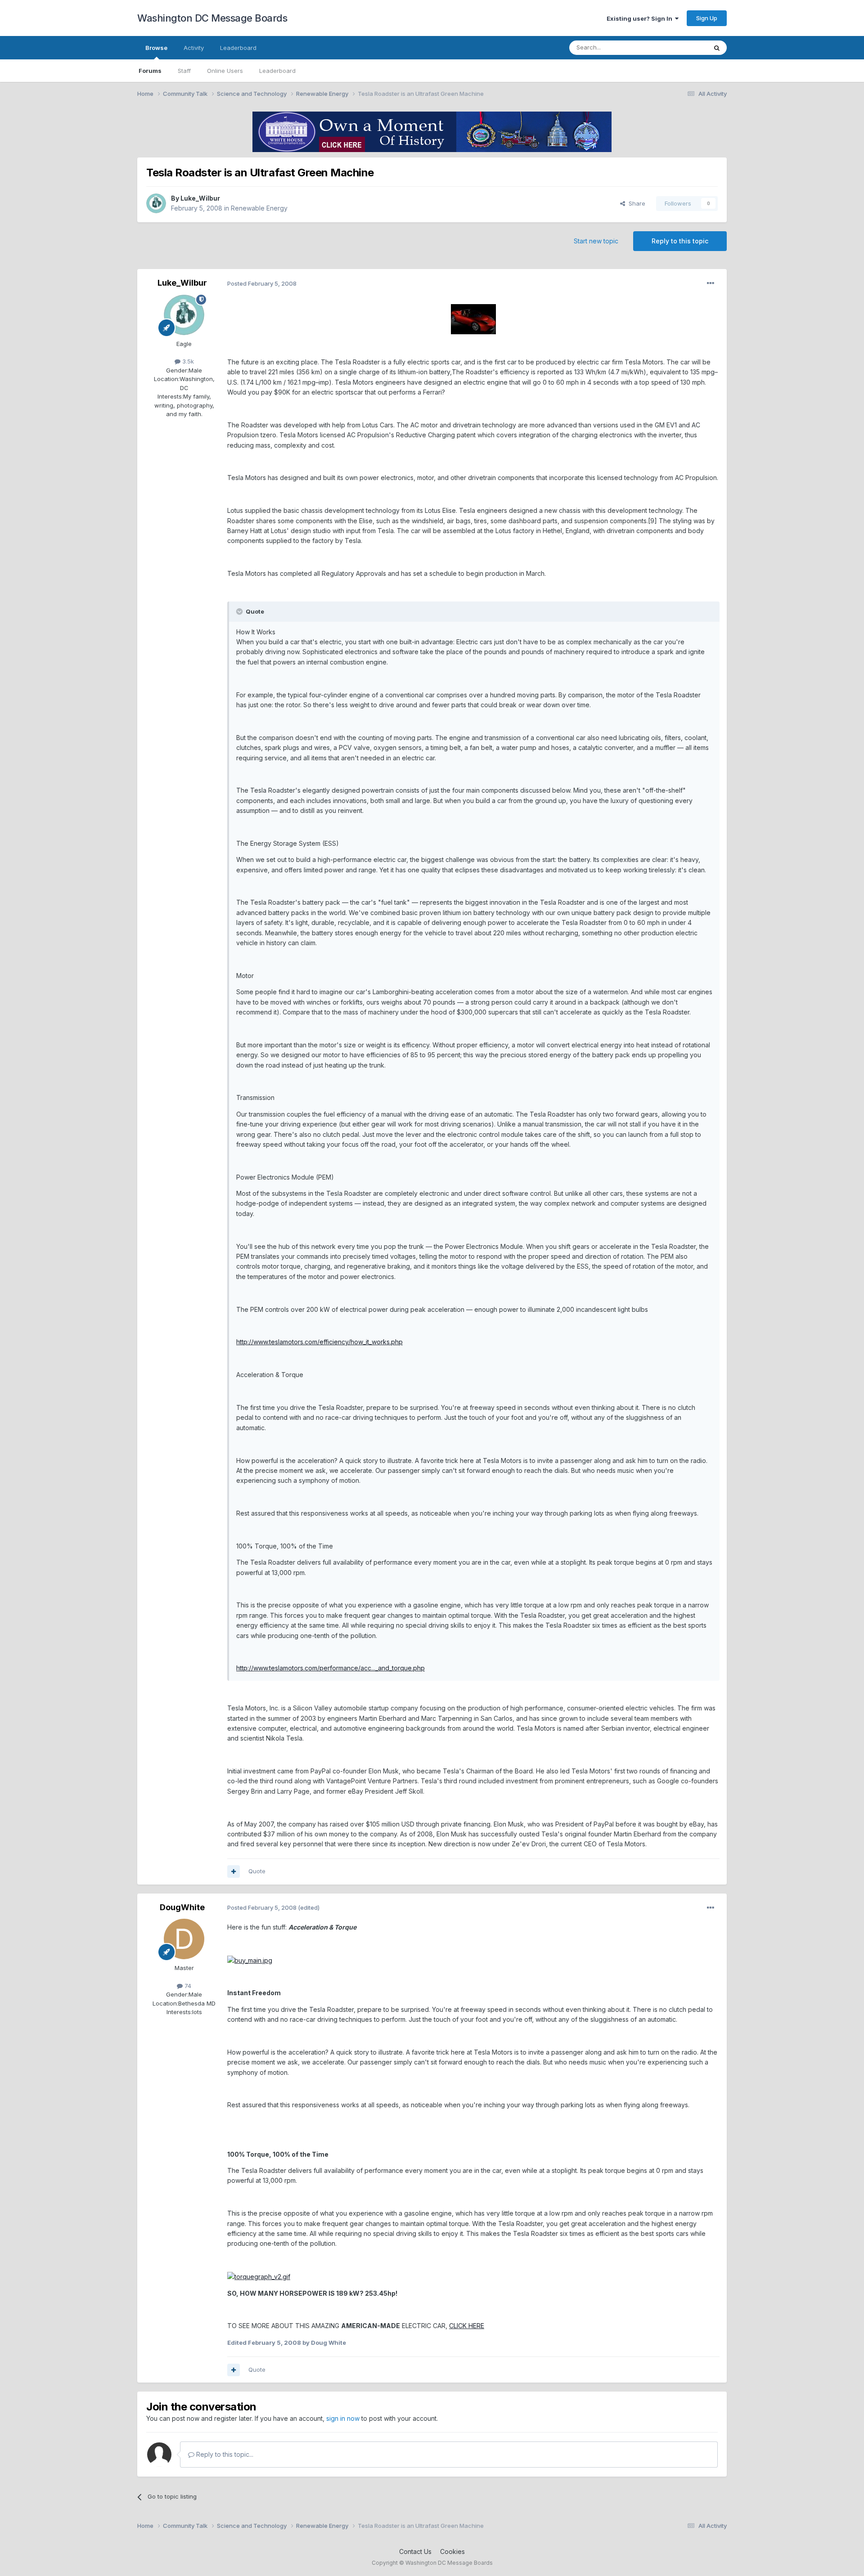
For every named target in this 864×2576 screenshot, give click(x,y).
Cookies (452, 2551)
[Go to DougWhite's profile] (184, 1939)
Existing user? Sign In (641, 18)
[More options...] (711, 283)
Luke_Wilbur (200, 198)
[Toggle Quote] (240, 611)
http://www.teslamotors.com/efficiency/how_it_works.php (319, 1342)
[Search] (717, 48)
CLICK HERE (467, 2326)
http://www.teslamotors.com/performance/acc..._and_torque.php (331, 1668)
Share (635, 203)
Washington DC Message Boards (212, 18)
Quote (257, 1871)
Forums (150, 71)
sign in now (343, 2418)
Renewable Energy (259, 208)
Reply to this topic (680, 241)
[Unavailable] (473, 319)
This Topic (681, 47)
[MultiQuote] (234, 1871)
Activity (194, 48)
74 (187, 1986)
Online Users (225, 71)
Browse (156, 48)
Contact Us (415, 2551)
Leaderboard (277, 71)
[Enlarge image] (250, 1960)
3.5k (187, 361)
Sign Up (707, 18)
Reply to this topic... (224, 2454)
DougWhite (182, 1907)
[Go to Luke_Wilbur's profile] (156, 203)
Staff (184, 71)
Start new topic (596, 241)
